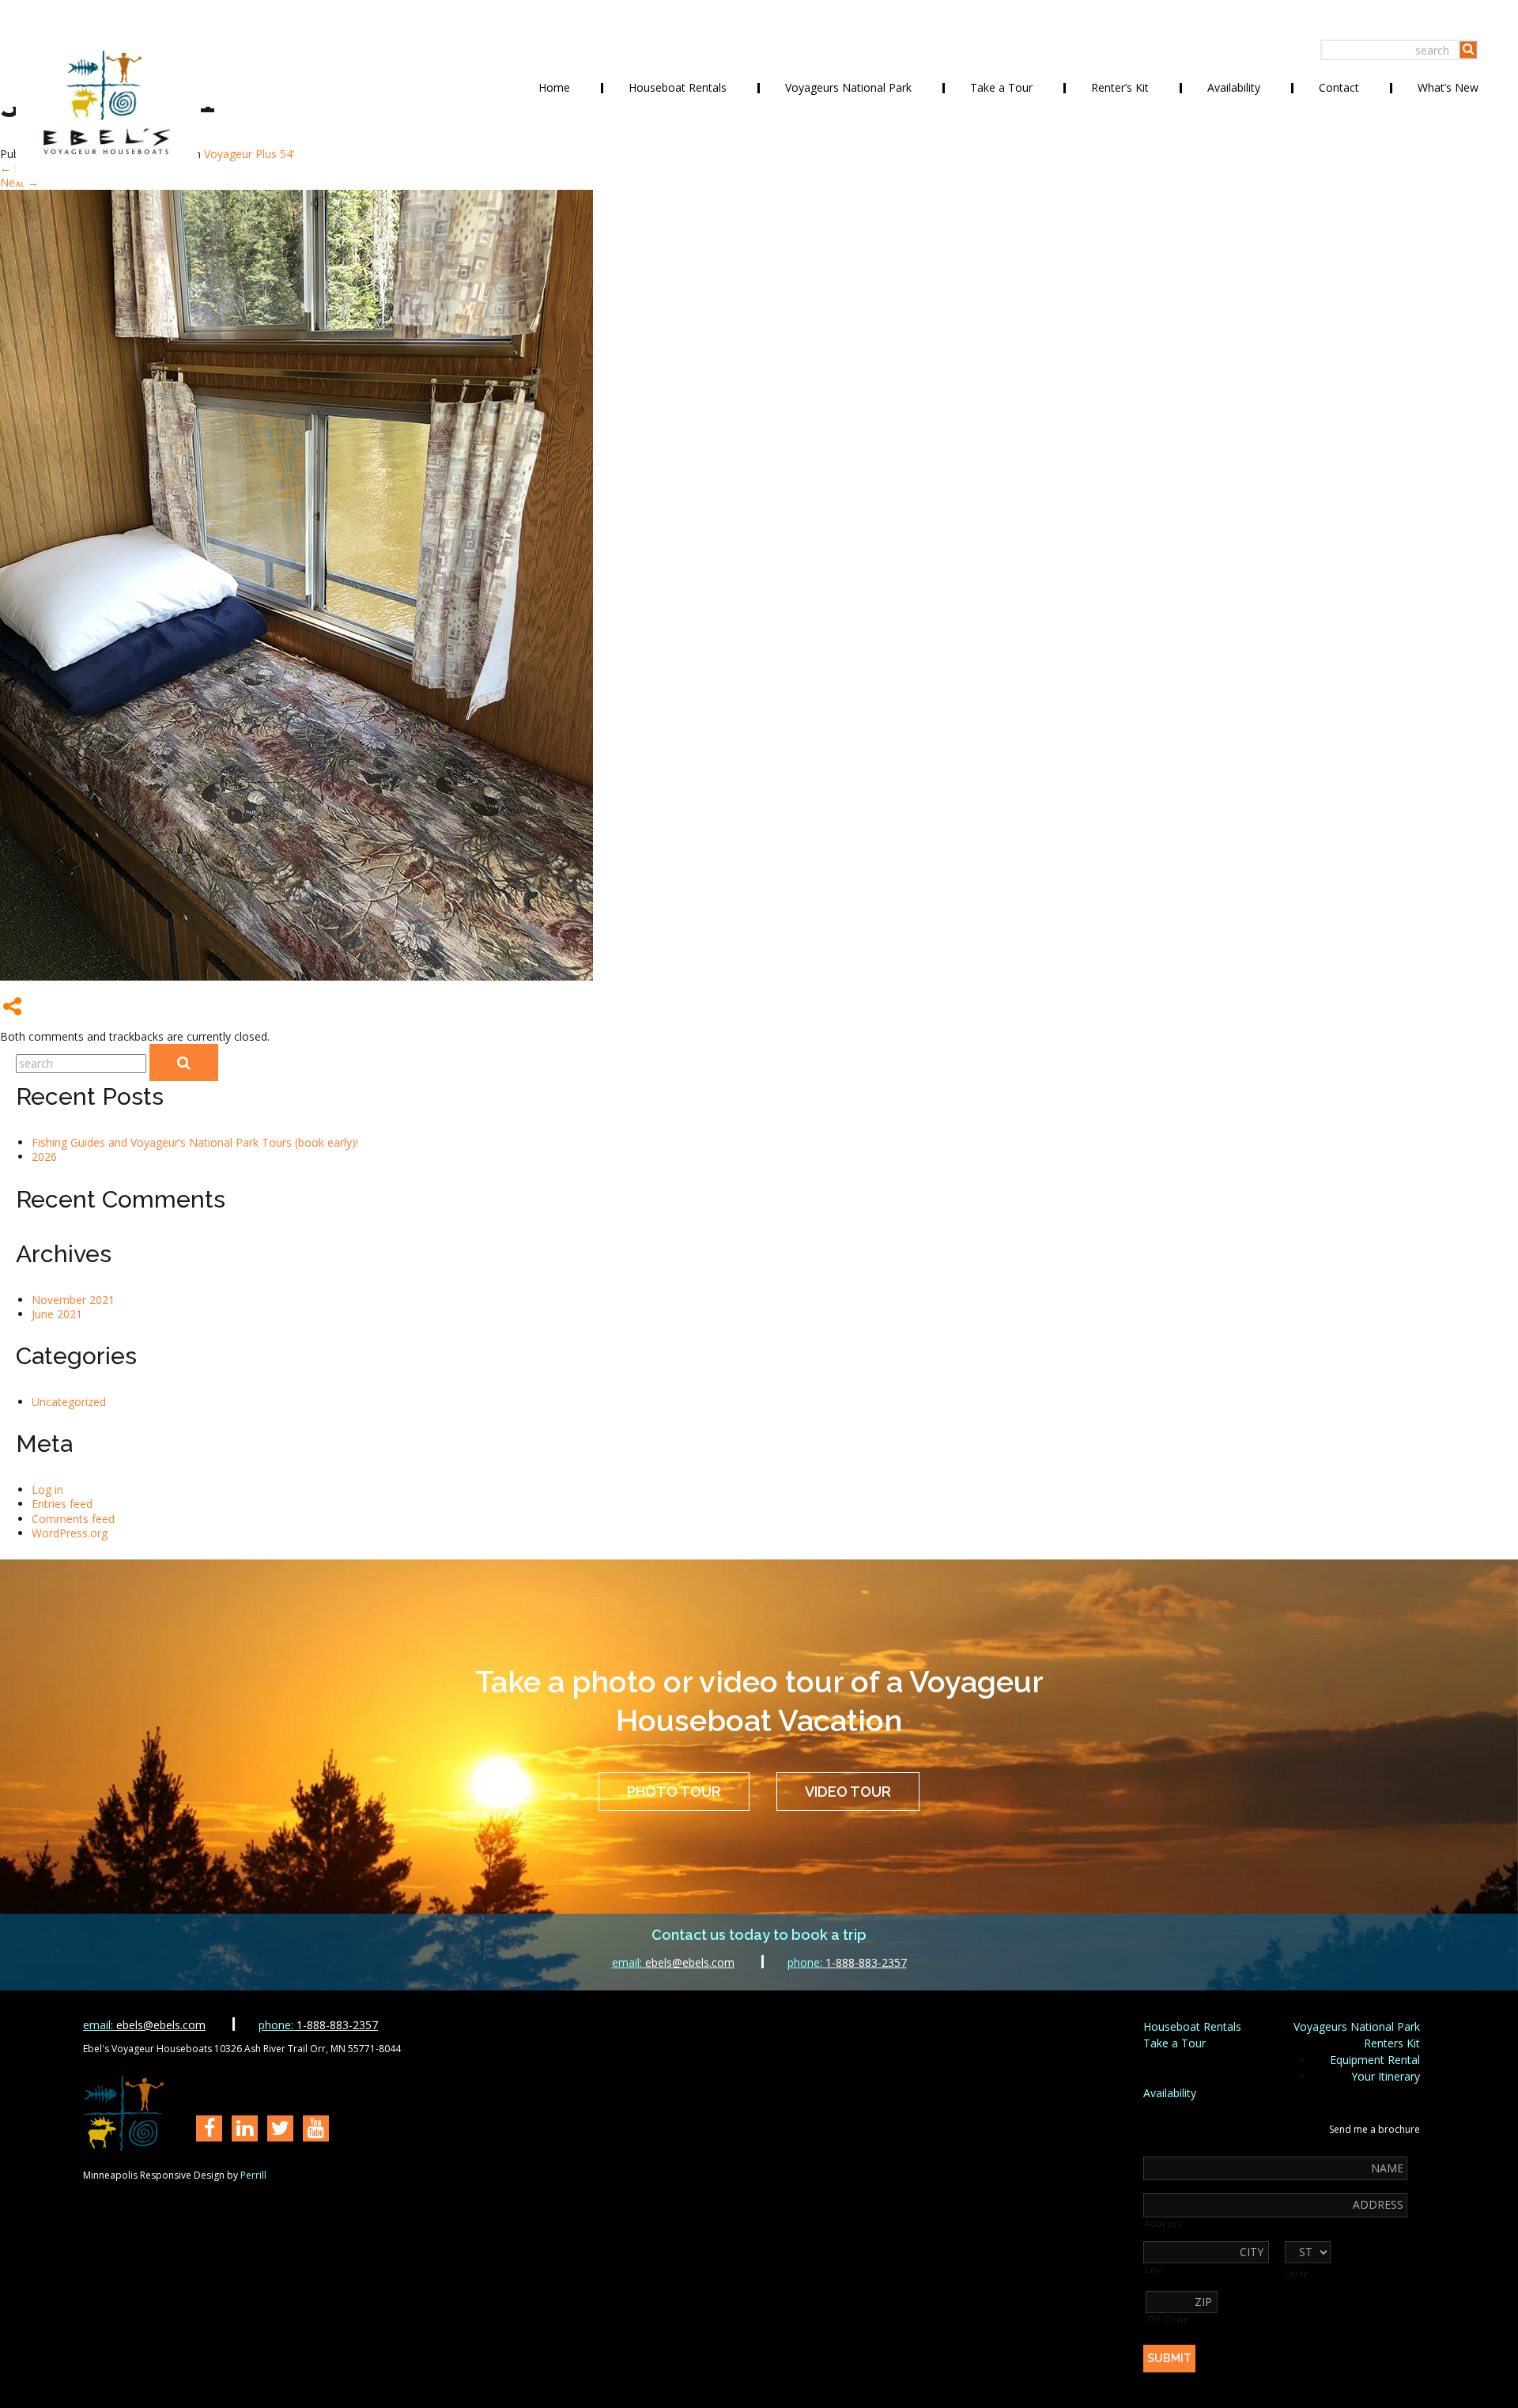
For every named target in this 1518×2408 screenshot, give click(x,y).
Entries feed (62, 1504)
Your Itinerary (1386, 2076)
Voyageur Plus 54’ (249, 154)
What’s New (1448, 87)
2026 (44, 1157)
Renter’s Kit (1120, 87)
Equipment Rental (1375, 2060)
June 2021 (57, 1314)
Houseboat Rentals (678, 87)
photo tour (674, 1792)
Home (554, 87)
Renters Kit (1392, 2043)
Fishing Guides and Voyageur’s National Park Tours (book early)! (195, 1142)
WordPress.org (70, 1533)
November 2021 (73, 1300)
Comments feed (73, 1519)
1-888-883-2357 (847, 1962)
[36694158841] (296, 976)
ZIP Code (1168, 2319)
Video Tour (848, 1792)
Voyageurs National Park (848, 87)
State (1297, 2274)
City (1153, 2270)
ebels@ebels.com (673, 1962)
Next (19, 182)
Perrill (253, 2175)
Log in (47, 1489)
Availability (1234, 87)
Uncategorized (69, 1402)
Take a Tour (1001, 87)
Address (1163, 2224)
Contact (1339, 87)
